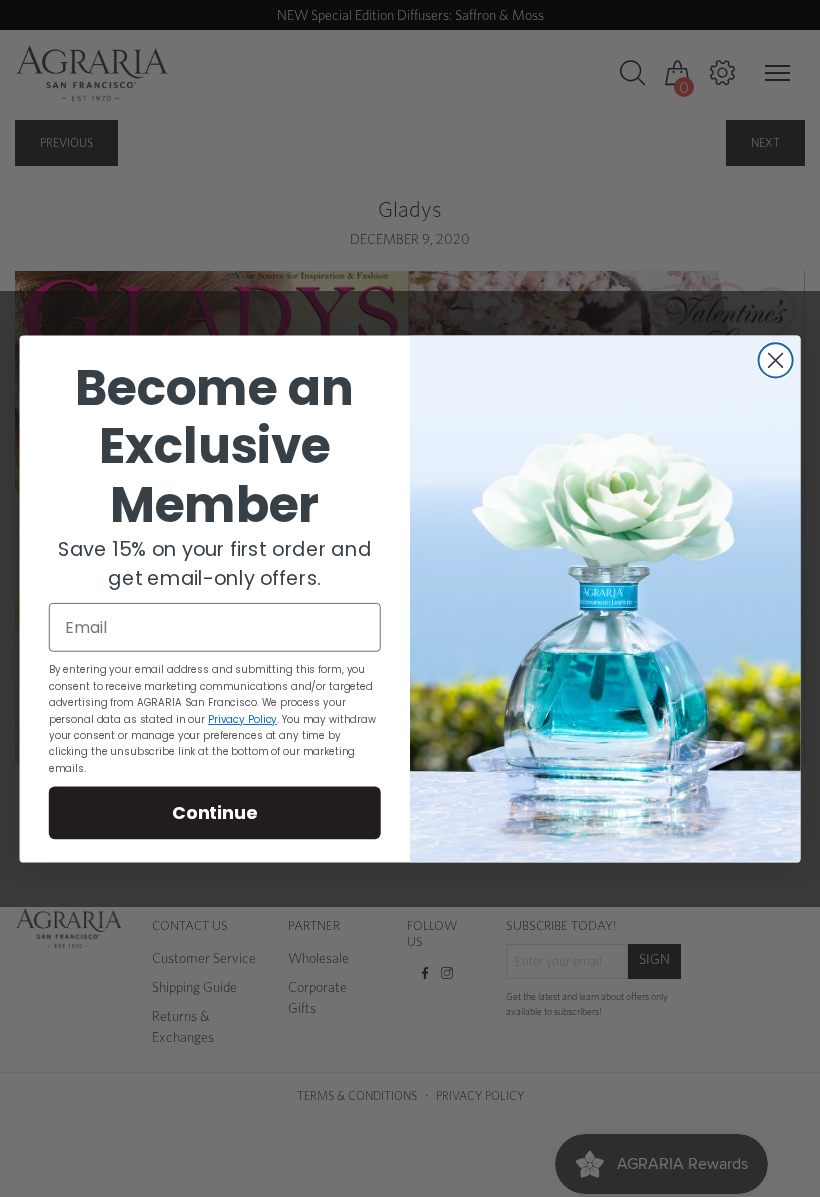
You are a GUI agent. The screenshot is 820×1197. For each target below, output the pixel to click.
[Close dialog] (776, 360)
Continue (214, 811)
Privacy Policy (242, 718)
